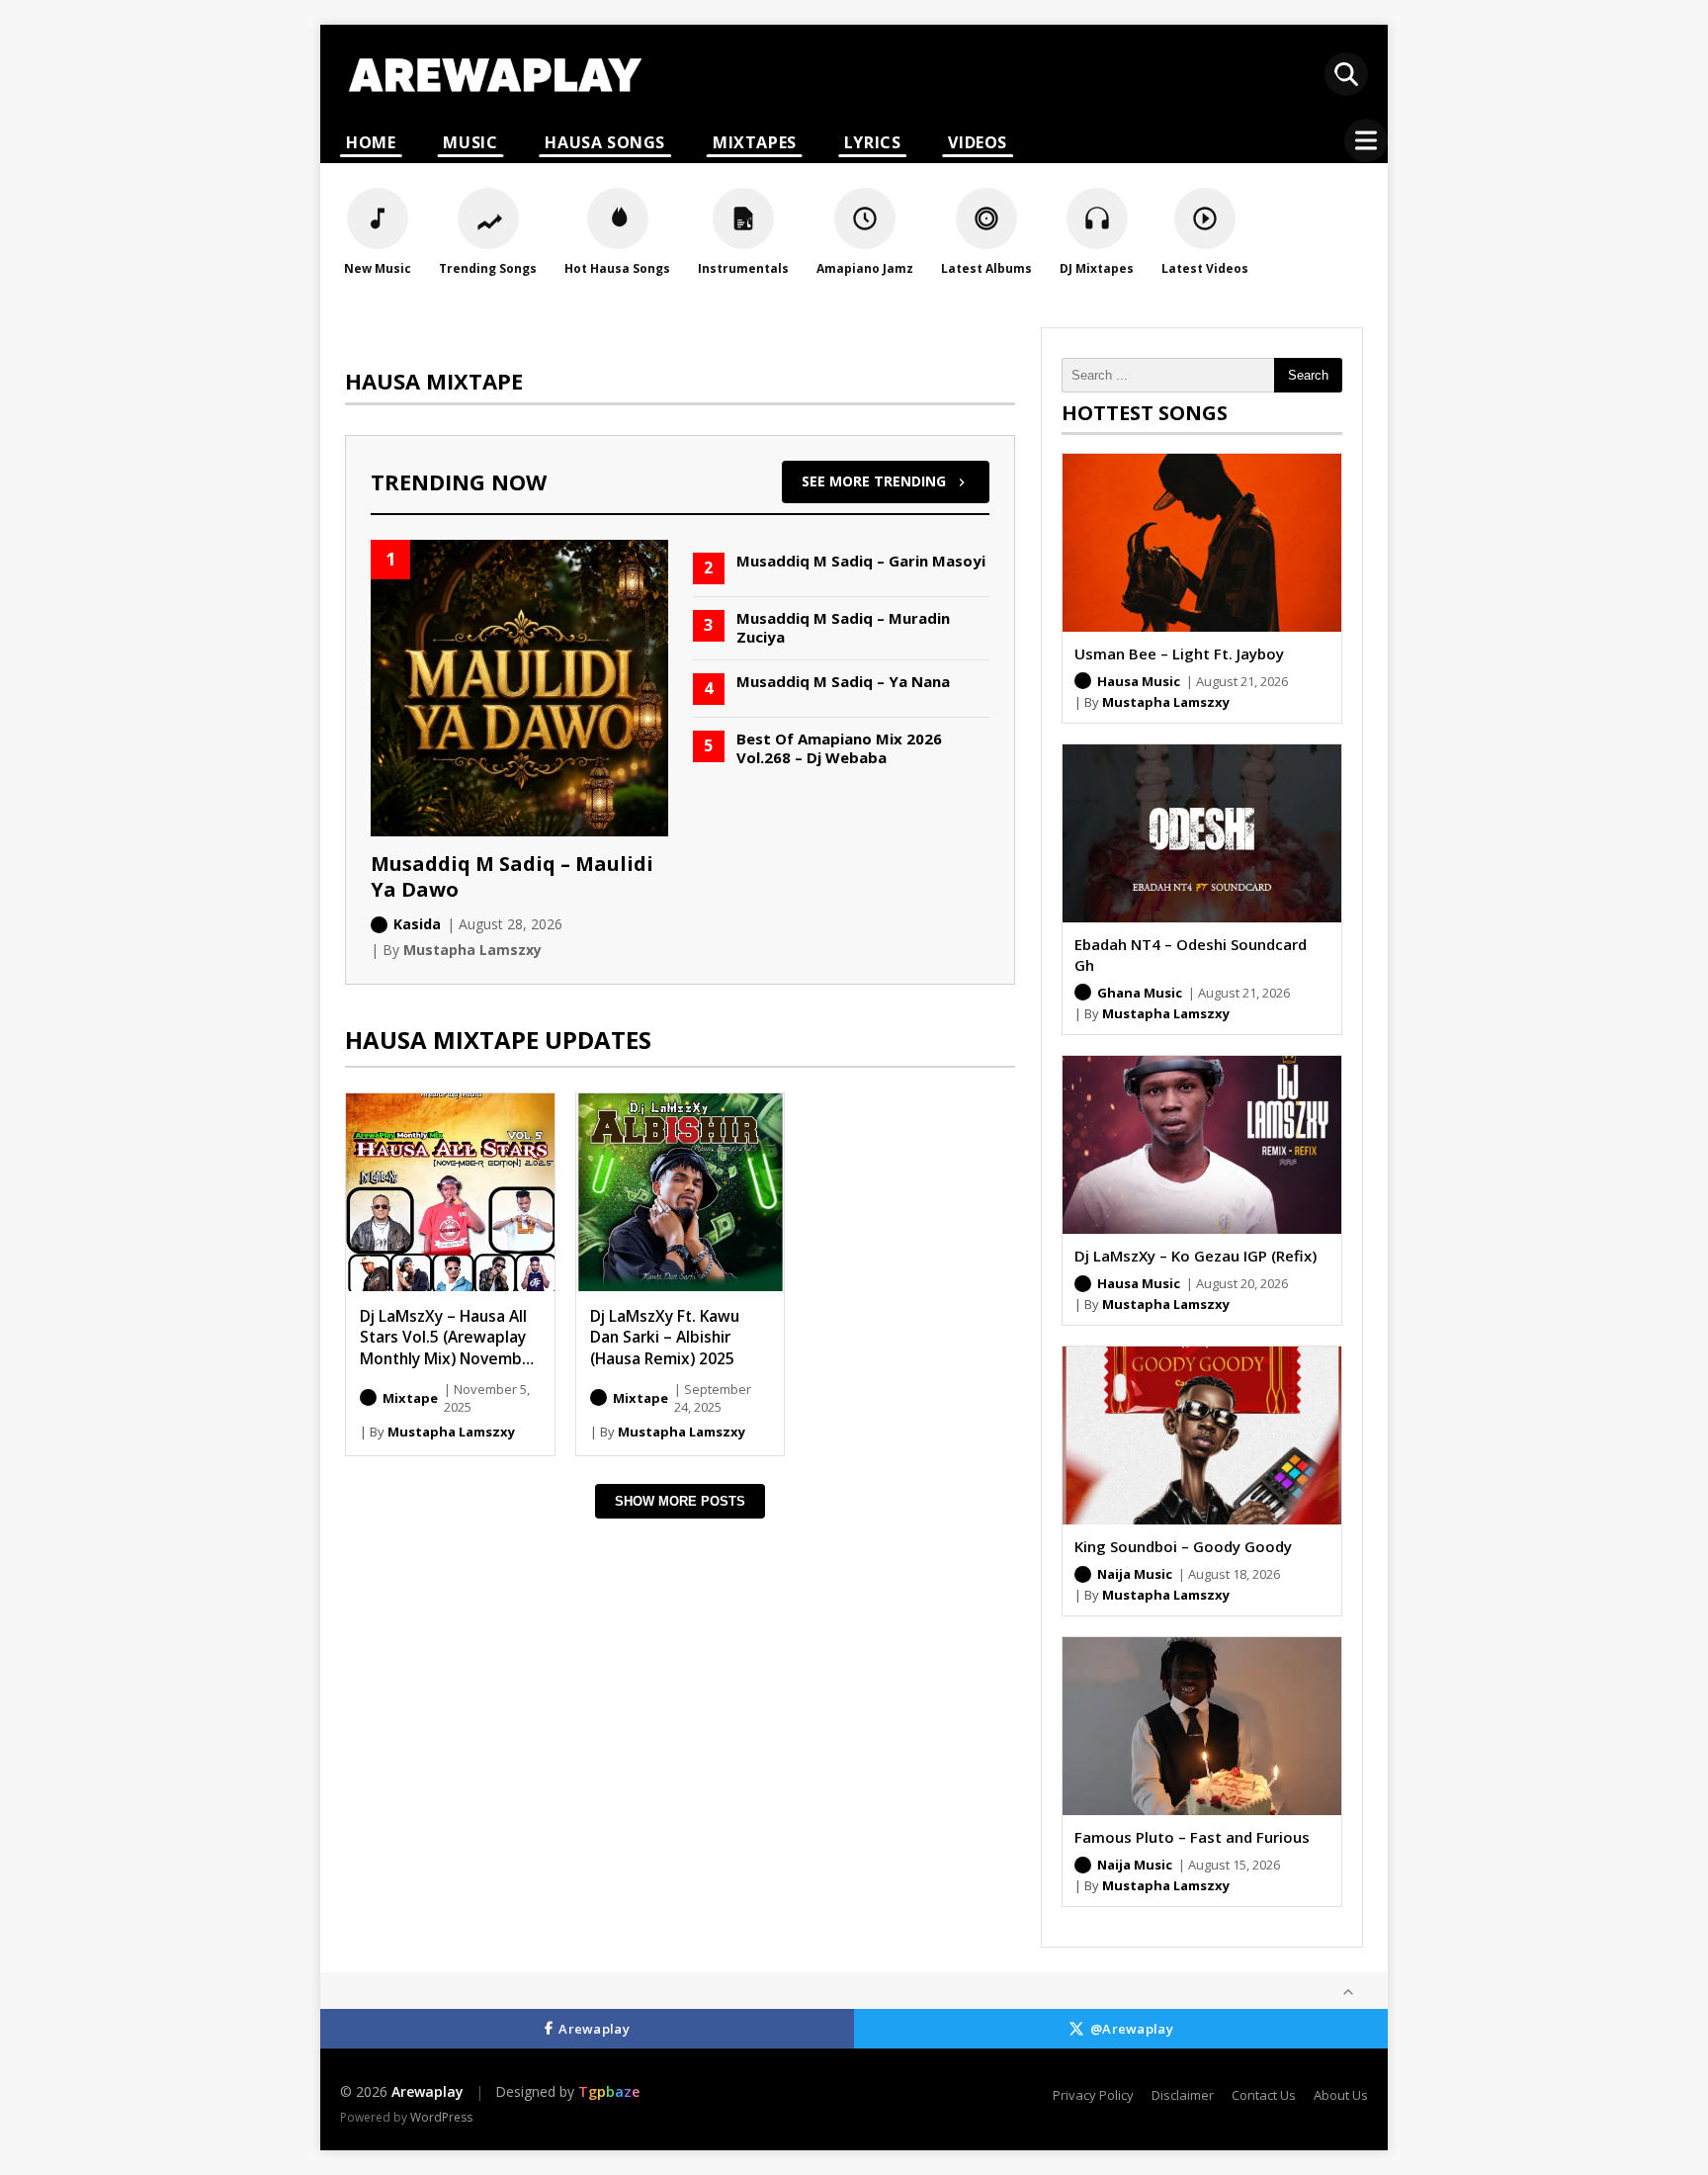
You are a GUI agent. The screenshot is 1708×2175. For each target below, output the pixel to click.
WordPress (441, 2117)
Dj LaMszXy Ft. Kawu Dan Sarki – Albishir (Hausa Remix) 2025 (665, 1337)
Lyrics (873, 142)
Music (470, 142)
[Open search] (1346, 74)
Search (1308, 375)
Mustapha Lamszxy (451, 1432)
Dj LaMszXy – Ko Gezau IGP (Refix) (1196, 1256)
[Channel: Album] (368, 1397)
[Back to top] (1348, 1992)
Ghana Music (1140, 993)
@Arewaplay (1132, 2029)
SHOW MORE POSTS (680, 1501)
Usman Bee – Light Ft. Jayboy (1179, 653)
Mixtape (410, 1398)
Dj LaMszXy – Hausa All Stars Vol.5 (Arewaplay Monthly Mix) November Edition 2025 (449, 1348)
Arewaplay (594, 2029)
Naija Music (1135, 1574)
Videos (978, 142)
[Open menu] (1366, 140)
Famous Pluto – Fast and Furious (1192, 1837)
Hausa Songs (605, 142)
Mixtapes (755, 142)
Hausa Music (1139, 681)
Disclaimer (1183, 2095)
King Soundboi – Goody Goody (1183, 1546)
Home (371, 142)
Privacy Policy (1093, 2095)
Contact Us (1264, 2095)
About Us (1341, 2095)
